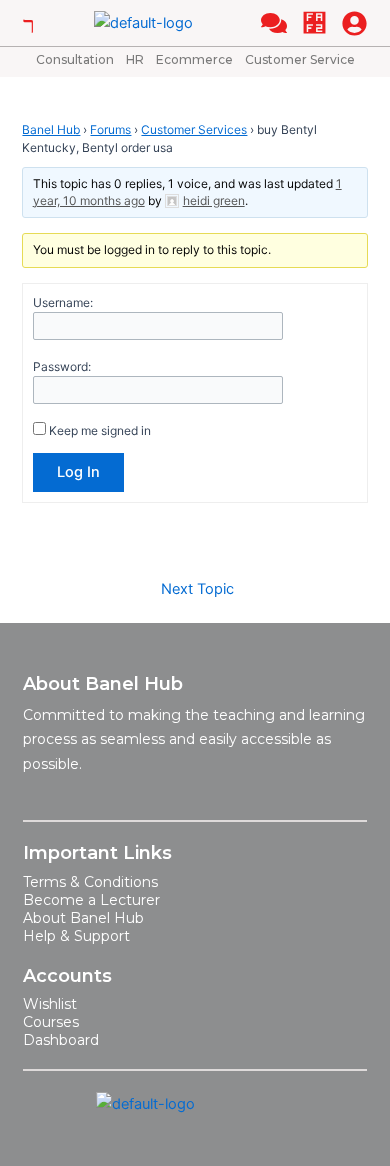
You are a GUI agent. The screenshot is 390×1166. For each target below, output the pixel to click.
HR (135, 60)
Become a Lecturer (91, 900)
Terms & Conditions (90, 882)
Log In (78, 472)
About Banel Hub (83, 918)
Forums (110, 129)
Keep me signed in (100, 430)
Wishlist (50, 1004)
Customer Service (300, 60)
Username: (63, 302)
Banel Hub (51, 129)
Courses (51, 1022)
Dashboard (61, 1040)
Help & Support (76, 936)
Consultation (75, 60)
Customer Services (194, 129)
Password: (62, 366)
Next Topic (197, 589)
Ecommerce (194, 60)
